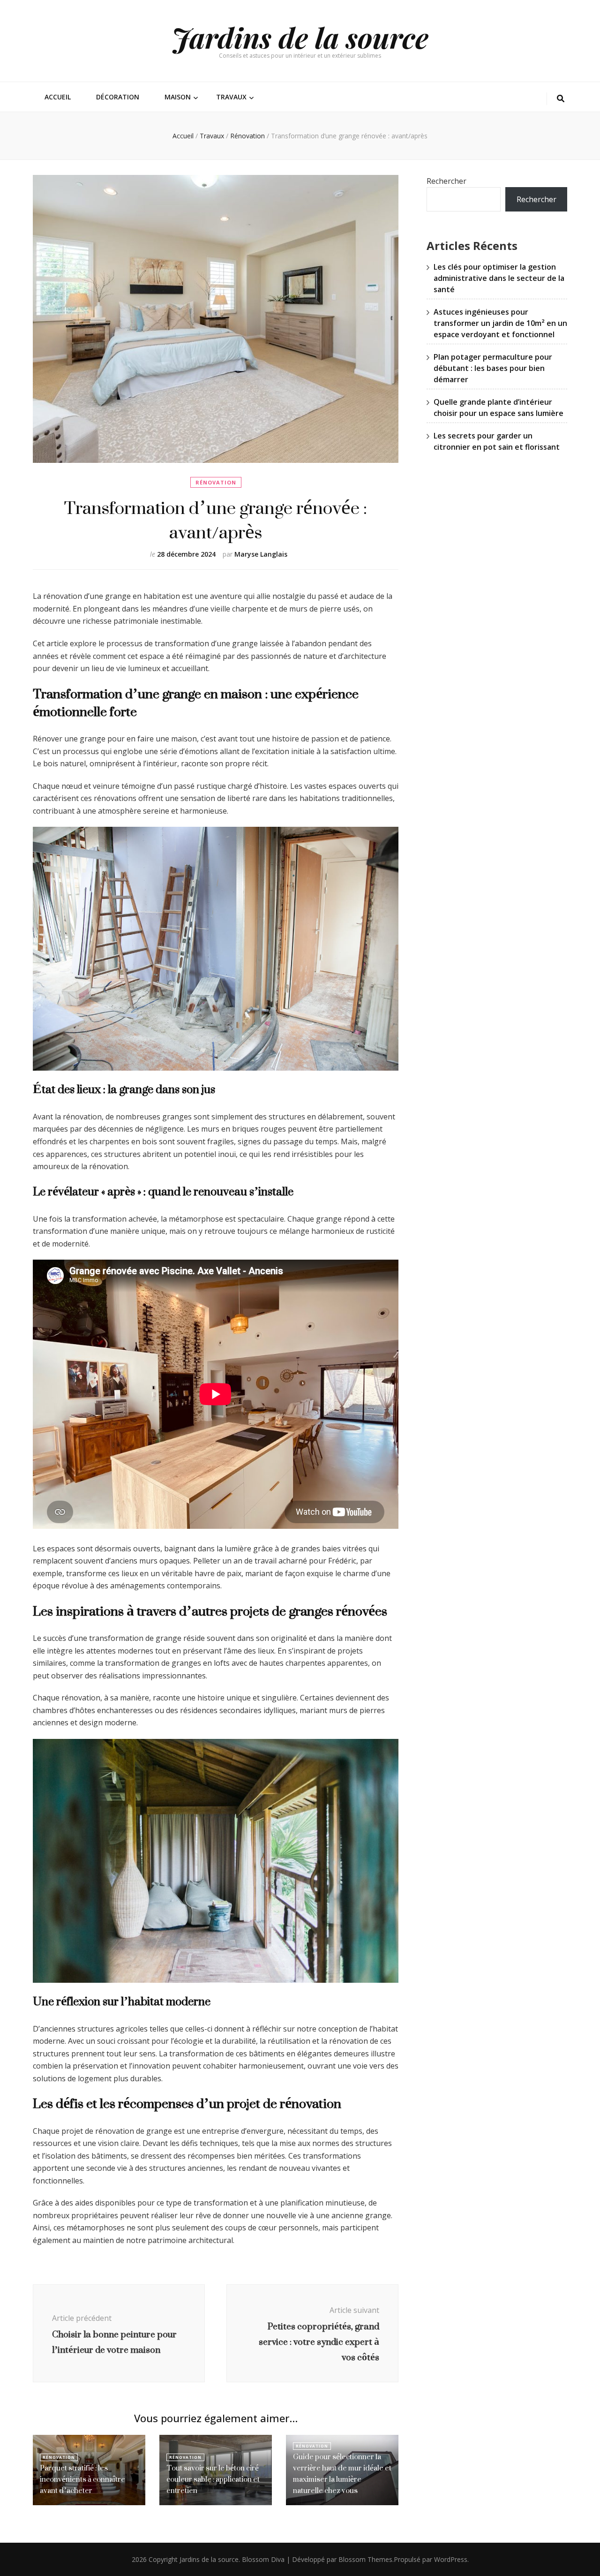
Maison (178, 97)
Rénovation (216, 482)
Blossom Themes (365, 2559)
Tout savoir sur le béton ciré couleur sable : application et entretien (213, 2479)
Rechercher (446, 181)
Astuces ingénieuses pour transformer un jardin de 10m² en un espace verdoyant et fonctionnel (500, 323)
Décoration (118, 97)
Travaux (231, 97)
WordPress (451, 2559)
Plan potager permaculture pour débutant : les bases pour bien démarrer (493, 368)
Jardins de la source (300, 37)
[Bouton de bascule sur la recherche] (561, 99)
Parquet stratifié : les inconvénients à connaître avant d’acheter (82, 2479)
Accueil (58, 97)
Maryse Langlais (261, 554)
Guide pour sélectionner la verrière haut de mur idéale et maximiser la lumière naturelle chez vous (342, 2474)
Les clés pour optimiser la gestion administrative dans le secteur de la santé (499, 278)
